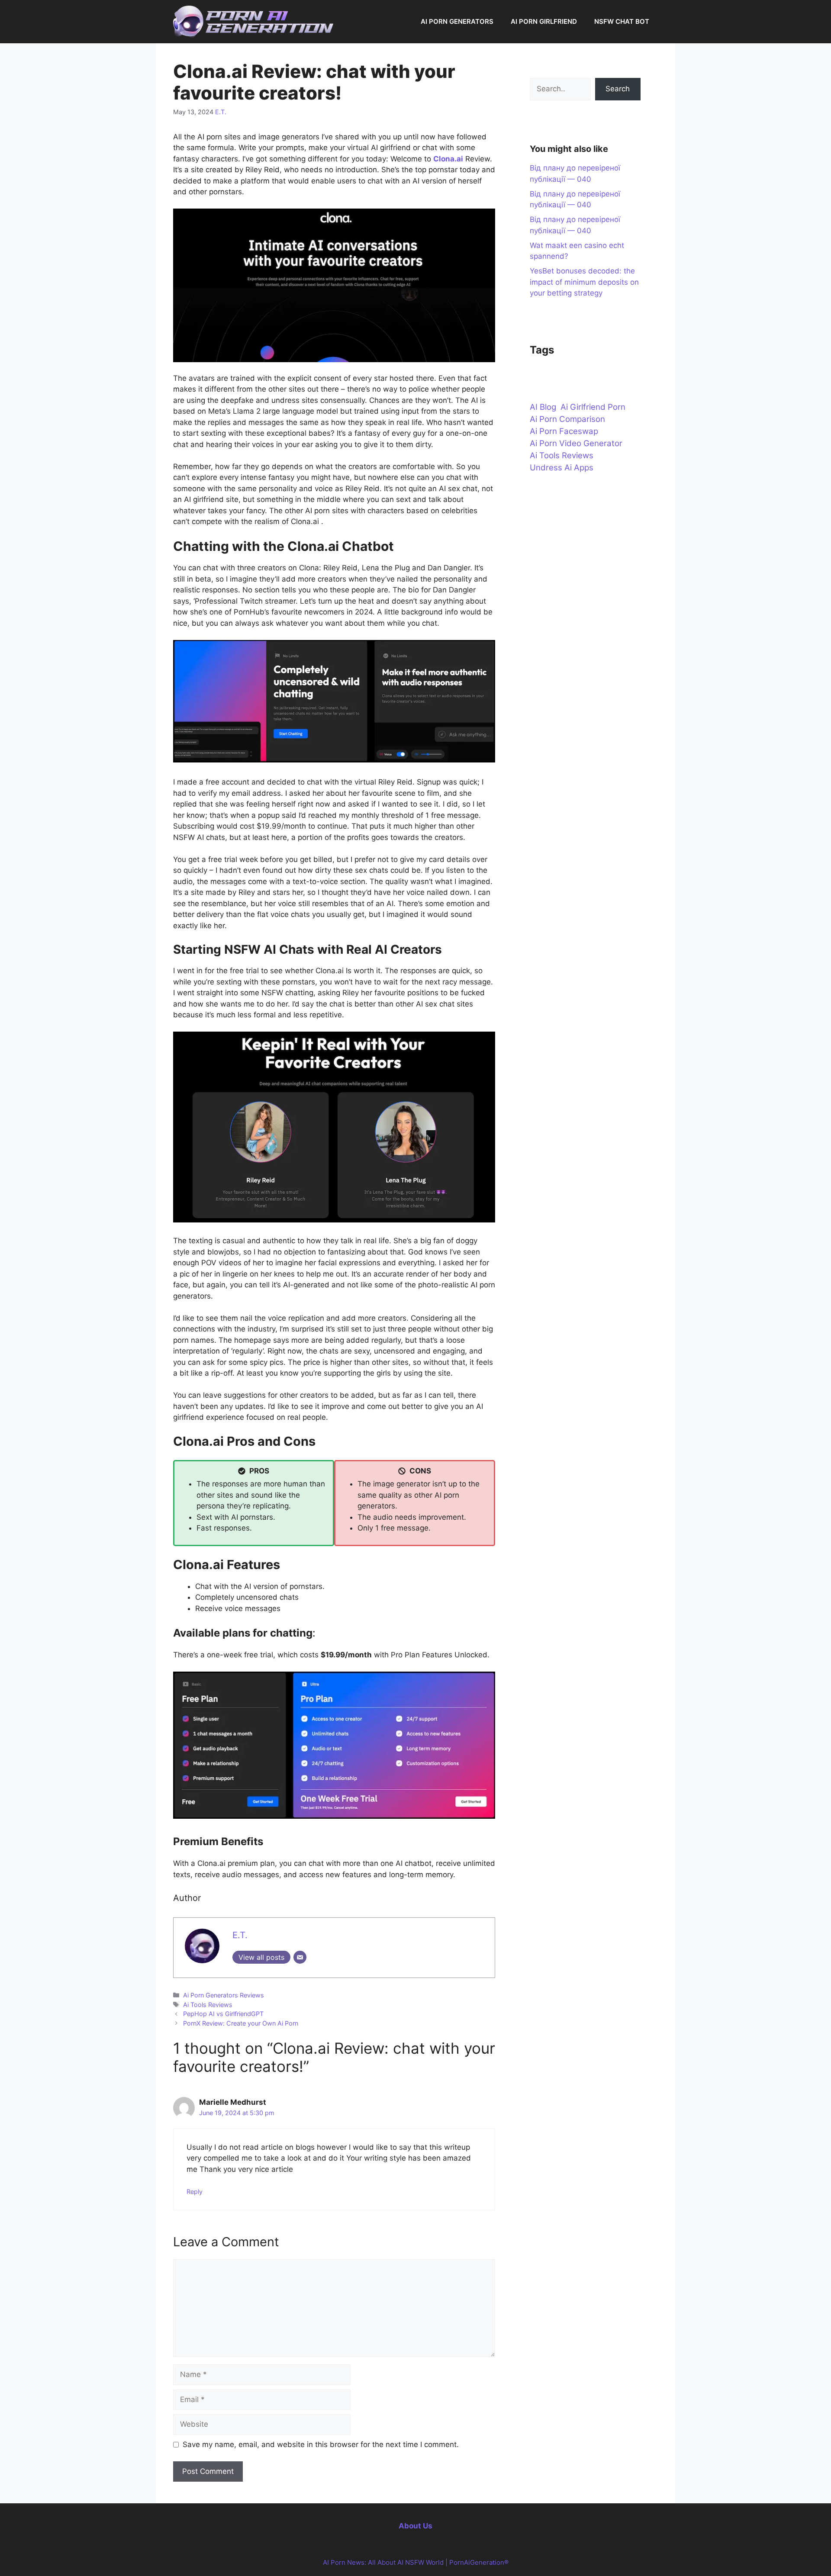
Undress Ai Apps (562, 468)
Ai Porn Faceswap (564, 431)
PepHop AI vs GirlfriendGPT (223, 2014)
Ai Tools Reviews (208, 2005)
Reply (195, 2192)
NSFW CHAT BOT (622, 21)
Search (618, 89)
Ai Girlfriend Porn (593, 407)
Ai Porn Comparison (567, 419)
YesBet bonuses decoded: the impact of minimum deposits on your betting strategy (584, 282)
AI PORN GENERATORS (457, 21)
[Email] (300, 1957)
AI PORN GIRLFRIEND (544, 21)
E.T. (221, 112)
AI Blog (543, 407)
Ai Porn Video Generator (576, 443)
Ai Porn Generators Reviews (224, 1995)
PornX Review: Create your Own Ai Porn (241, 2023)
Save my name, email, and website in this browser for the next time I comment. (321, 2444)
